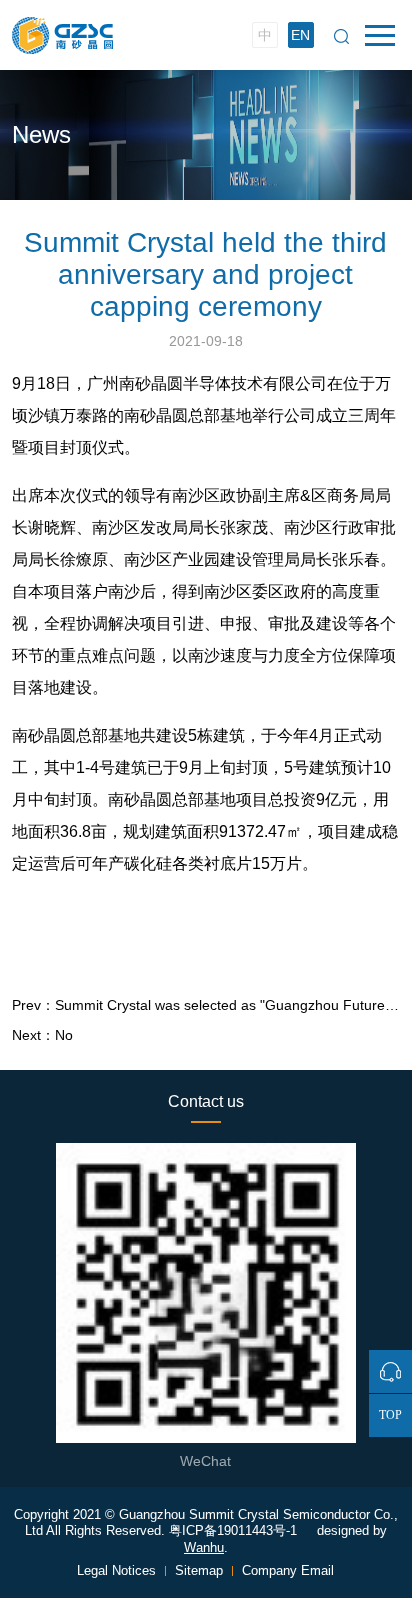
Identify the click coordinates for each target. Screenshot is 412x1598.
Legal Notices (118, 1570)
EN (300, 35)
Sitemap (201, 1570)
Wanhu (204, 1547)
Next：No (42, 1035)
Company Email (288, 1570)
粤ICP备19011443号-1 (233, 1530)
